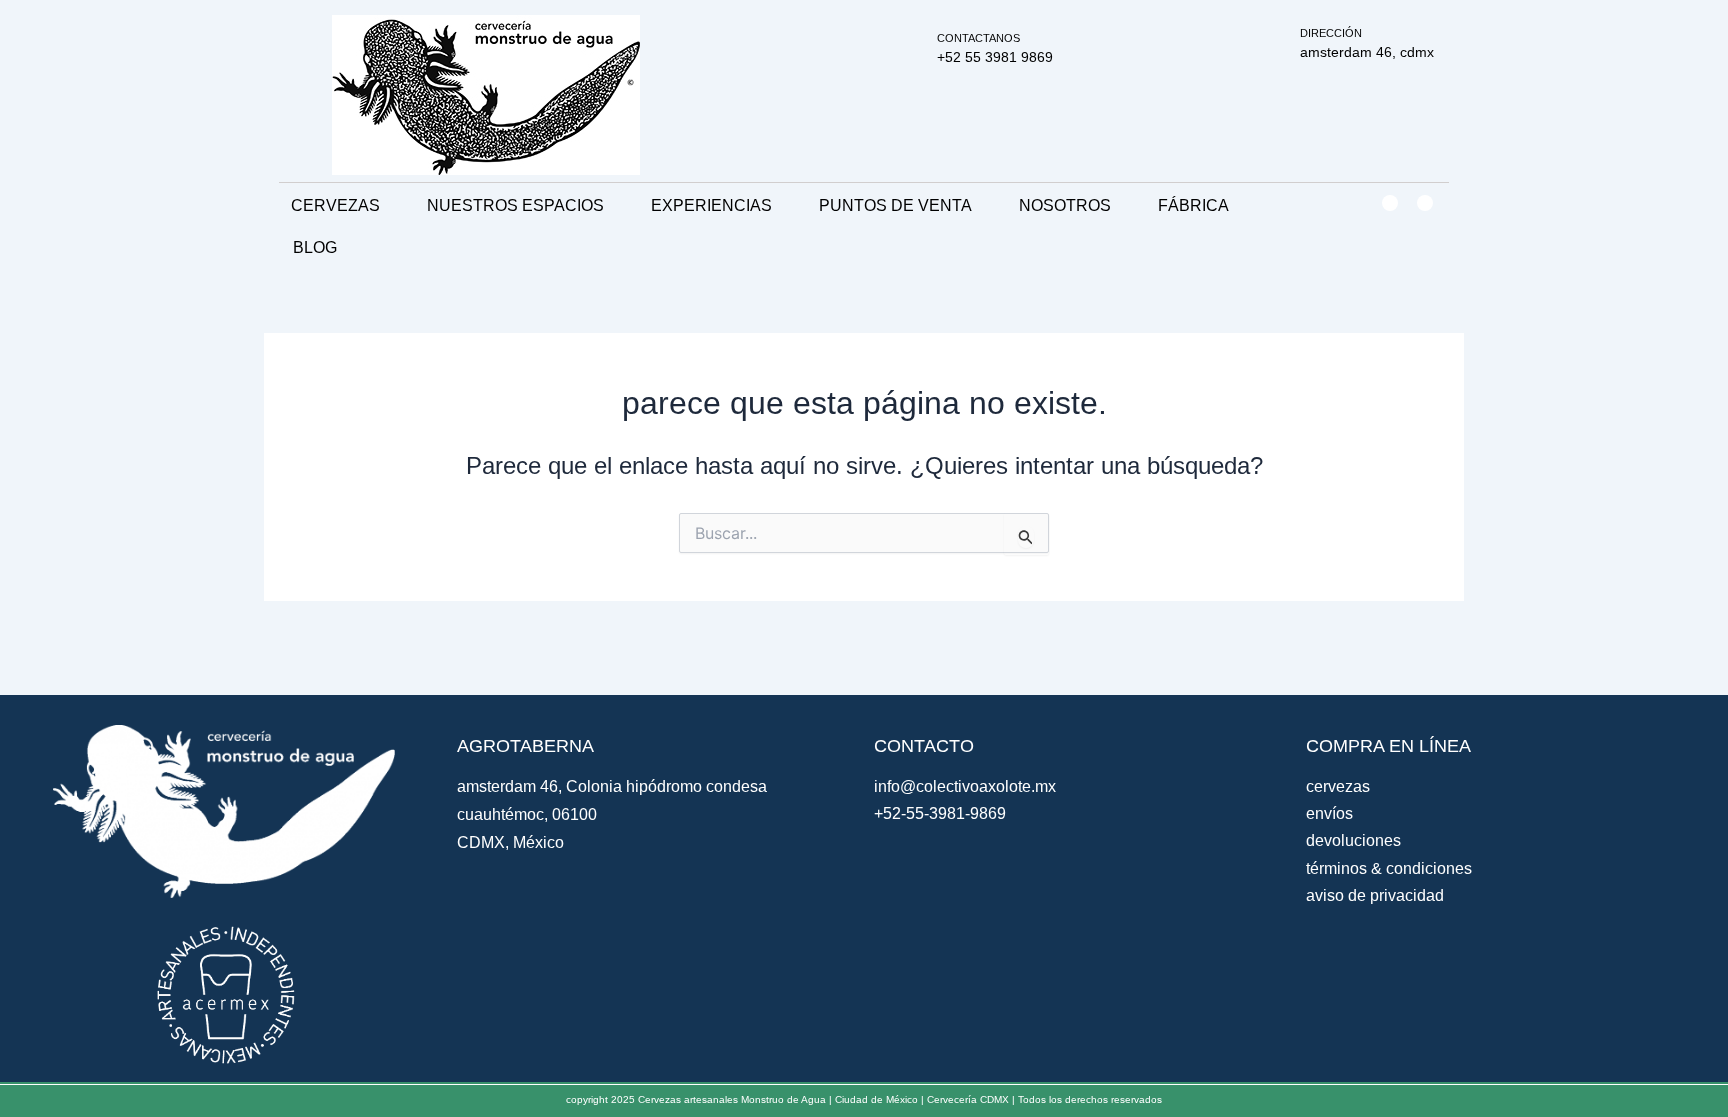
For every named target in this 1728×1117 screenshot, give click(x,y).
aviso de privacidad (1375, 895)
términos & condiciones (1389, 868)
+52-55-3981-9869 (940, 813)
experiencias (711, 205)
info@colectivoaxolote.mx (965, 786)
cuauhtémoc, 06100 (527, 814)
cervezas (335, 205)
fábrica (1193, 205)
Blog (315, 247)
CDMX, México (510, 842)
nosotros (1065, 205)
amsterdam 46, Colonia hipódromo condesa (612, 786)
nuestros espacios (515, 205)
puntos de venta (895, 205)
